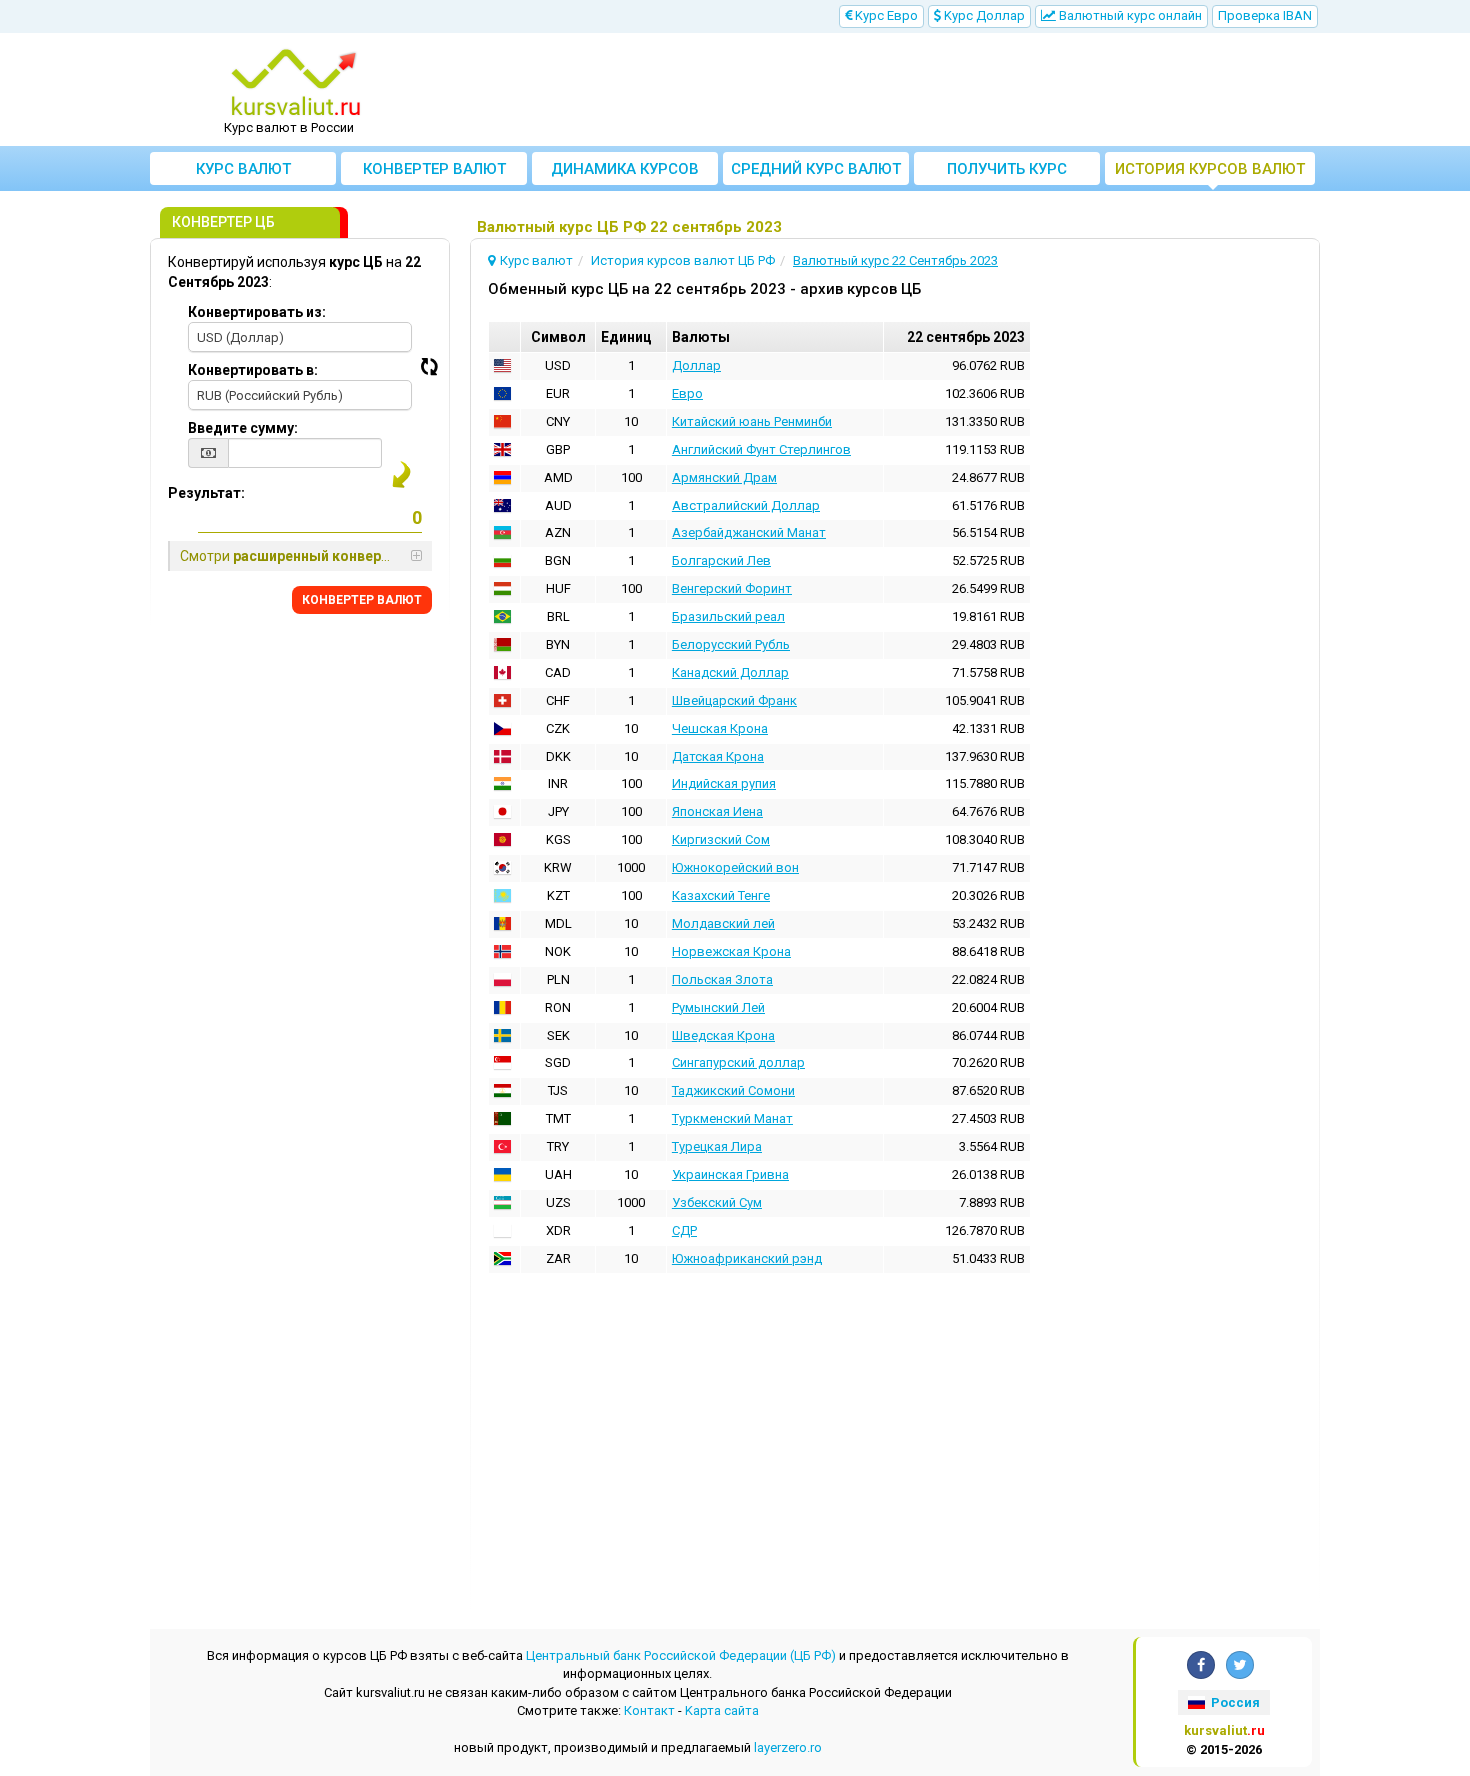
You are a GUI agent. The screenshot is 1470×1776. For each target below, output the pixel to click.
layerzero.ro (788, 1747)
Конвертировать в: (253, 370)
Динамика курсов (625, 169)
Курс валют (243, 169)
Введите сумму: (243, 428)
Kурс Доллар (983, 15)
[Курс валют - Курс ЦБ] (296, 83)
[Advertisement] (882, 90)
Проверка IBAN (1265, 15)
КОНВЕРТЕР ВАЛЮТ (362, 600)
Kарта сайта (722, 1710)
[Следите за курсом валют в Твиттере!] (1240, 1665)
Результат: (206, 493)
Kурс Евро (885, 15)
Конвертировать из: (257, 312)
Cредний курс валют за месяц (816, 172)
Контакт (649, 1710)
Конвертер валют (434, 169)
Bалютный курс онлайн (1129, 15)
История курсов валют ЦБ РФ (1210, 172)
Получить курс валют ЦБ (1007, 172)
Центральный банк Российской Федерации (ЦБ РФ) (681, 1655)
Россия (1234, 1702)
